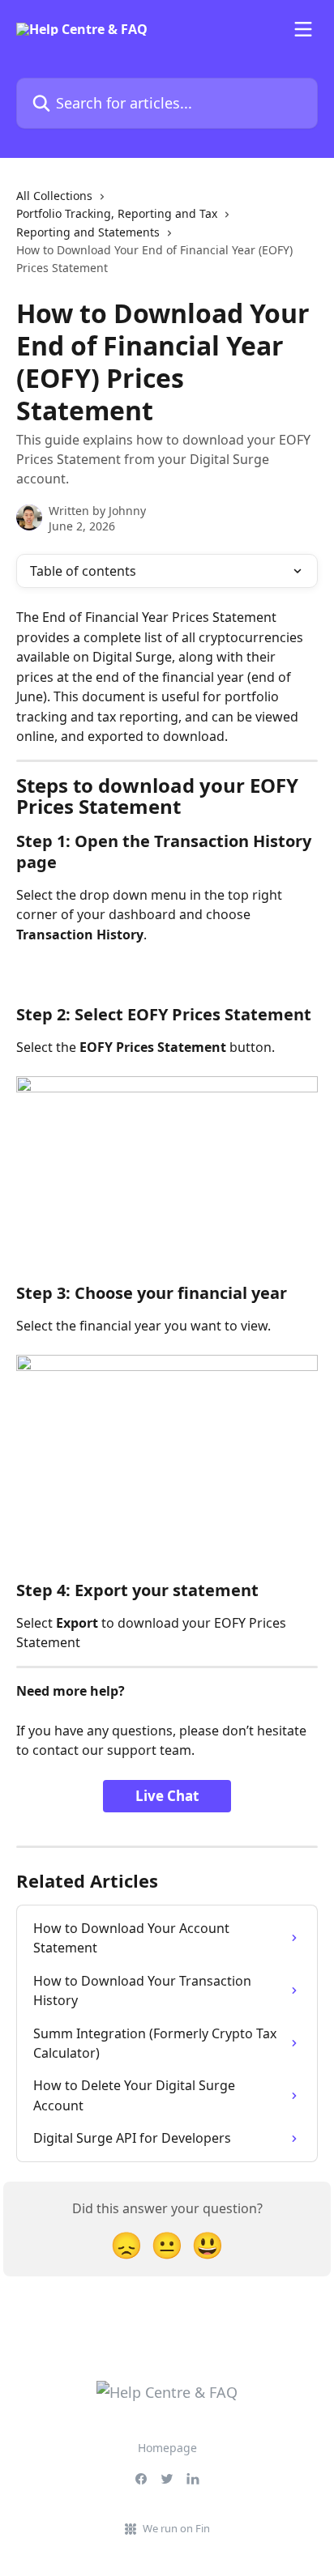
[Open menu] (303, 29)
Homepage (167, 2448)
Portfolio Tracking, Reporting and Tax (117, 213)
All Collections (54, 196)
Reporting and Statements (88, 232)
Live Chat (167, 1796)
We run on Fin (176, 2528)
